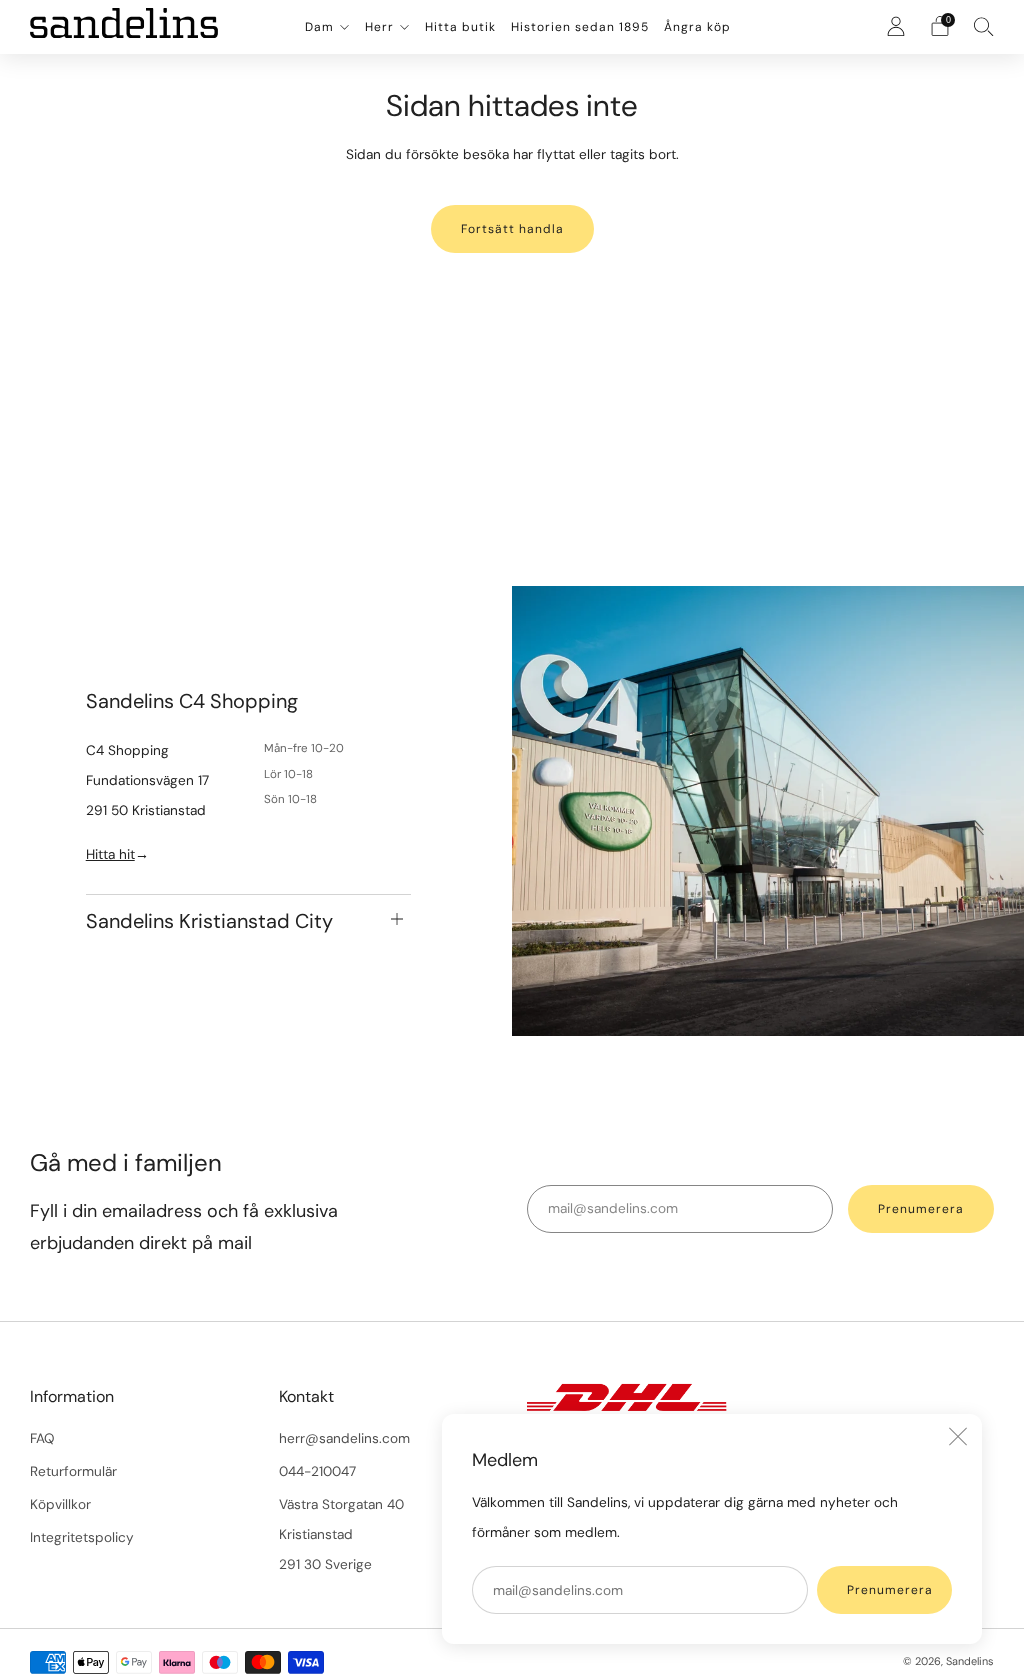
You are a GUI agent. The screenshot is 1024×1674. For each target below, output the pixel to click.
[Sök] (984, 26)
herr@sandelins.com (344, 1438)
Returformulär (73, 1471)
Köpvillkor (60, 1504)
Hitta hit (110, 854)
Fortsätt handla (512, 229)
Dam (319, 27)
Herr (379, 27)
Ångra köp (697, 27)
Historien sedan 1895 (580, 27)
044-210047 (317, 1471)
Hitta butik (460, 27)
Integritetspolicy (82, 1537)
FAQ (42, 1438)
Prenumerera (890, 1590)
